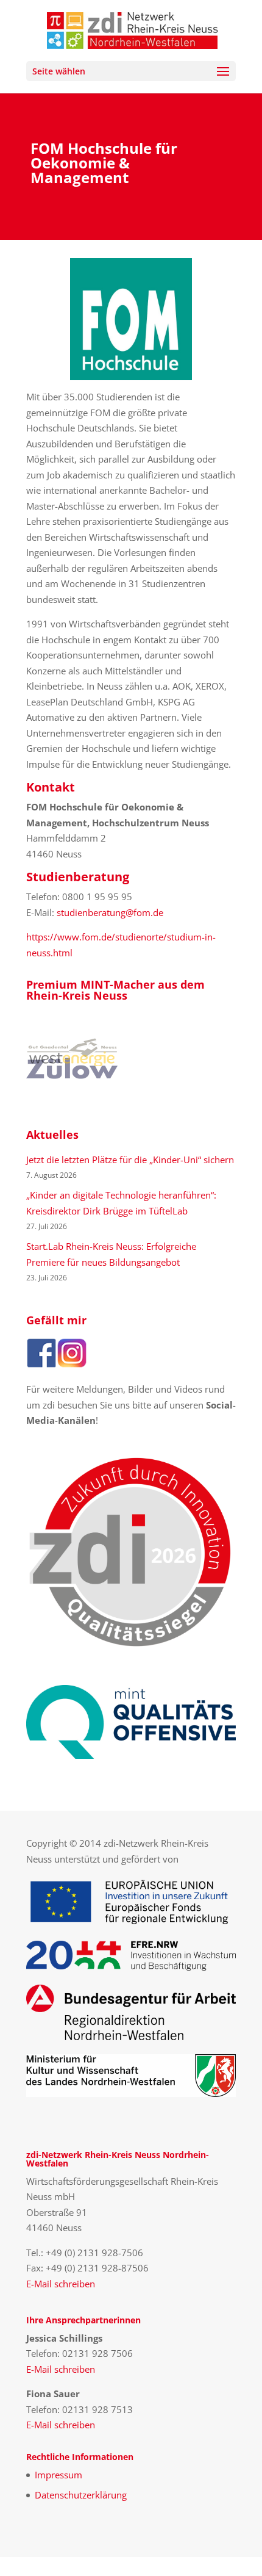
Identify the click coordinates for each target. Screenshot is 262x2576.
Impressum (58, 2475)
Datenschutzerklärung (81, 2495)
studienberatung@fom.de (110, 912)
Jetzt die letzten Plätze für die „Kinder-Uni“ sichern (130, 1160)
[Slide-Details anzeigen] (72, 1059)
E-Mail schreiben (61, 2284)
